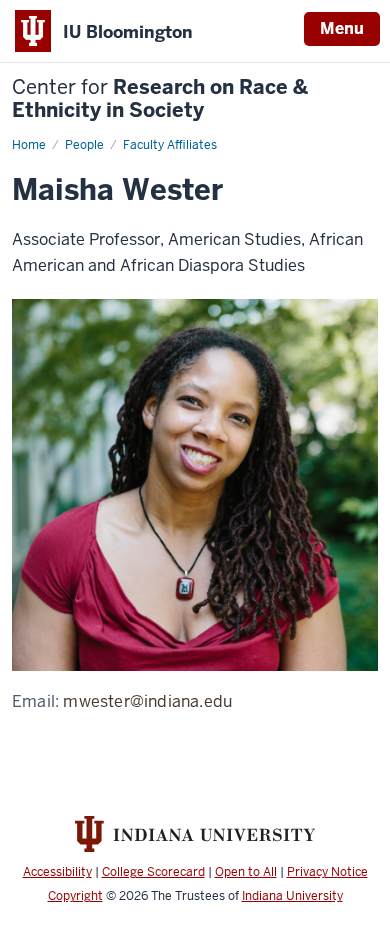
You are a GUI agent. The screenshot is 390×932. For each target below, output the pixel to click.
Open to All (246, 872)
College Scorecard (153, 872)
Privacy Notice (327, 872)
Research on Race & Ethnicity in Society (160, 99)
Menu (342, 28)
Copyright (75, 896)
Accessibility (57, 872)
